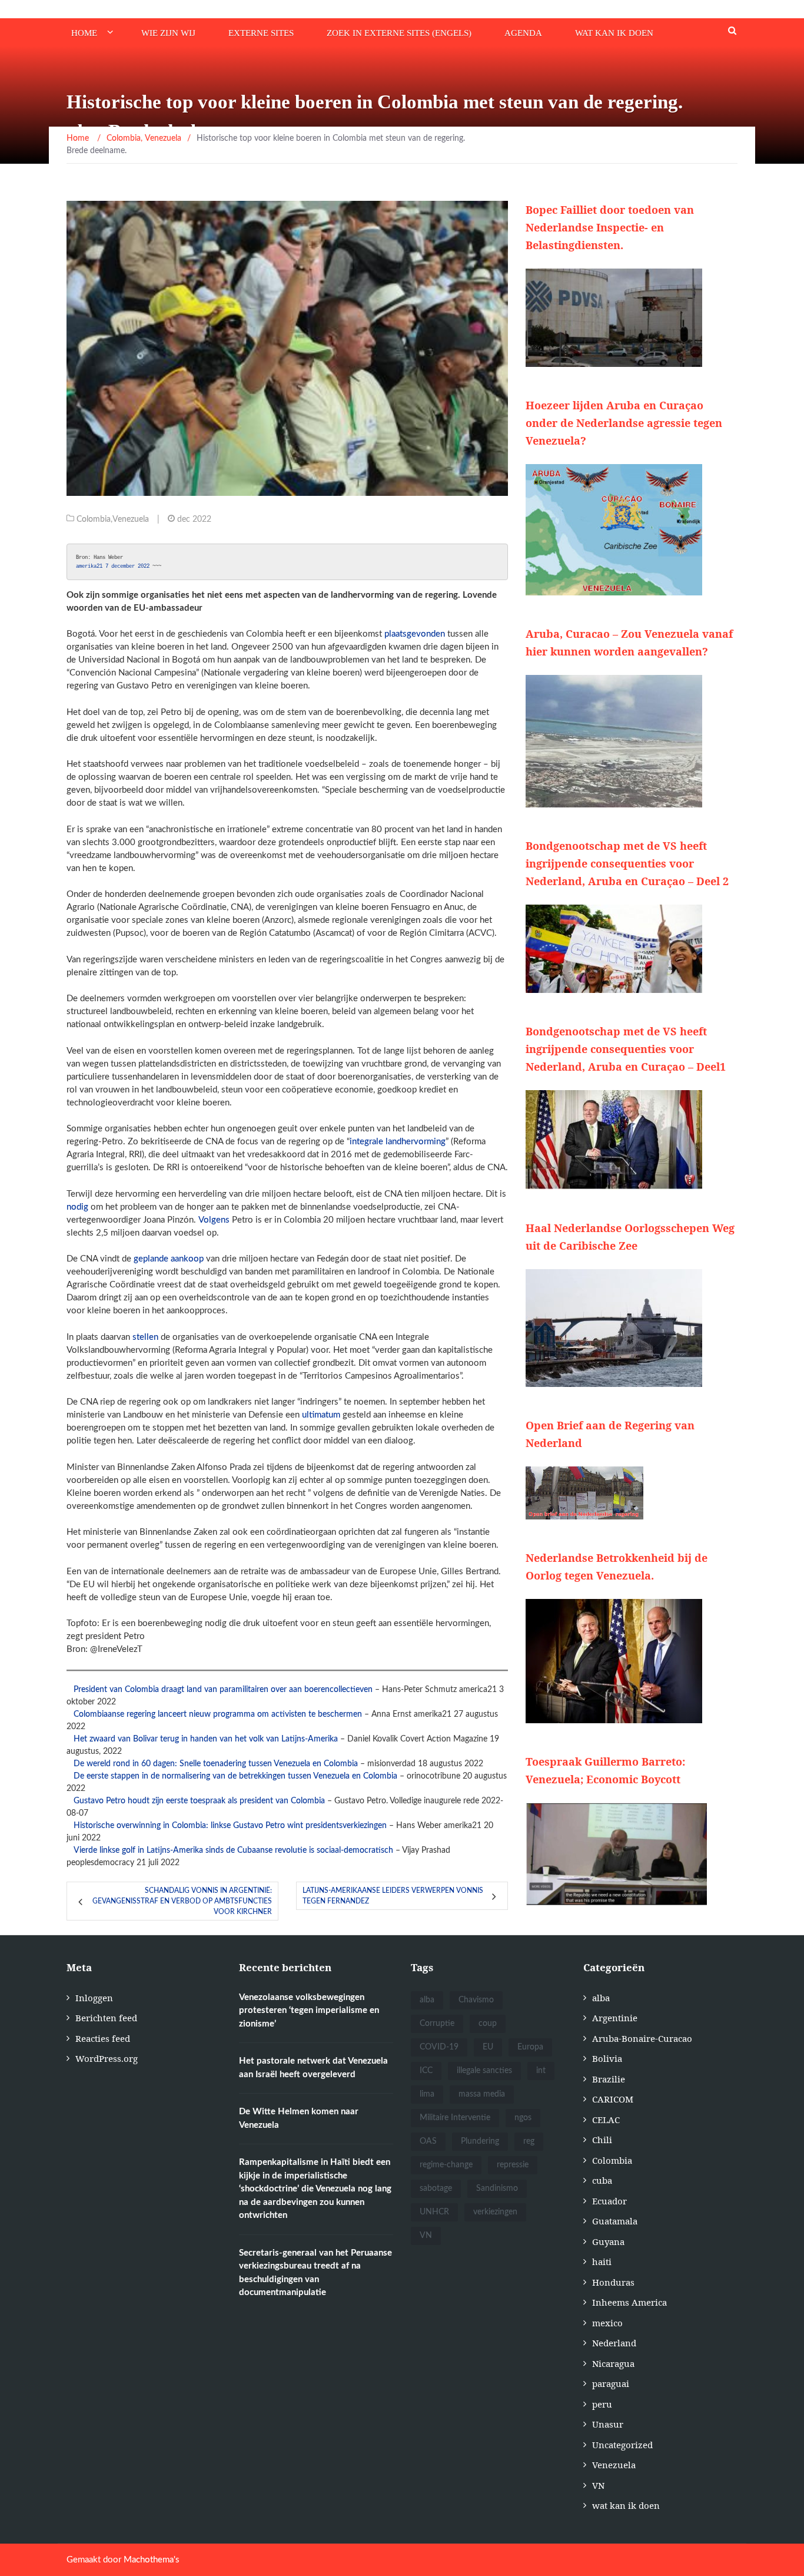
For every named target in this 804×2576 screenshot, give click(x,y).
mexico (607, 2323)
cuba (602, 2180)
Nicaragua (613, 2363)
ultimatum (321, 1415)
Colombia (94, 519)
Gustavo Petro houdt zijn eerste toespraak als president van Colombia (199, 1801)
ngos (523, 2118)
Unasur (608, 2424)
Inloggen (94, 1998)
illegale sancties (484, 2071)
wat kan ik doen (614, 33)
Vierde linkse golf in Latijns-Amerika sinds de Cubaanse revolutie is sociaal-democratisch (233, 1850)
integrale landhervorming (398, 1142)
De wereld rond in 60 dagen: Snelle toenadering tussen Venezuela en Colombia (216, 1764)
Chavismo (476, 2000)
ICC (426, 2071)
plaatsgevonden (415, 634)
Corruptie (437, 2024)
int (541, 2071)
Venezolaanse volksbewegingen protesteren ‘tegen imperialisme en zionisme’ (309, 2011)
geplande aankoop (169, 1259)
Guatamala (615, 2221)
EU (488, 2047)
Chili (602, 2140)
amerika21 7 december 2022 (114, 566)
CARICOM (613, 2099)
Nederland (614, 2343)
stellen (145, 1337)
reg (529, 2141)
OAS (428, 2141)
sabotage (436, 2188)
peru (602, 2404)
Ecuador (609, 2201)
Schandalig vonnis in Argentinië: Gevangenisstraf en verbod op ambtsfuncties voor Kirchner (182, 1901)
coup (488, 2024)
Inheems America (629, 2302)
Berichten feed (106, 2018)
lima (427, 2094)
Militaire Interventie (455, 2118)
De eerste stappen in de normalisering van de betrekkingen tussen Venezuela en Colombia (235, 1776)
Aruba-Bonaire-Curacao (642, 2038)
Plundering (480, 2141)
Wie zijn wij (168, 33)
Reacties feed (103, 2038)
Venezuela (131, 519)
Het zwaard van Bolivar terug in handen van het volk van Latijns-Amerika (206, 1739)
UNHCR (434, 2212)
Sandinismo (497, 2188)
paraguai (611, 2383)
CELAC (606, 2120)
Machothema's (152, 2560)
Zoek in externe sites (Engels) (399, 33)
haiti (602, 2262)
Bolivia (607, 2058)
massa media (482, 2094)
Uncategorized (622, 2445)
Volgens (214, 1220)
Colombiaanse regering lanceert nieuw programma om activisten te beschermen (218, 1714)
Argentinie (615, 2018)
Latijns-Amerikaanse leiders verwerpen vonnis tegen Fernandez (393, 1896)
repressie (513, 2165)
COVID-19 (439, 2047)
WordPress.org (107, 2058)
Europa (530, 2047)
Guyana (608, 2241)
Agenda (523, 33)
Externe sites (261, 33)
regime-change (446, 2165)
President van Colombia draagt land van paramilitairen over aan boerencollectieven (223, 1690)
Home (84, 33)
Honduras (613, 2282)
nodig (77, 1207)
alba (427, 2000)
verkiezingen (495, 2212)
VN (426, 2236)
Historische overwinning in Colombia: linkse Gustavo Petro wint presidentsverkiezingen (230, 1826)
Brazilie (609, 2079)
